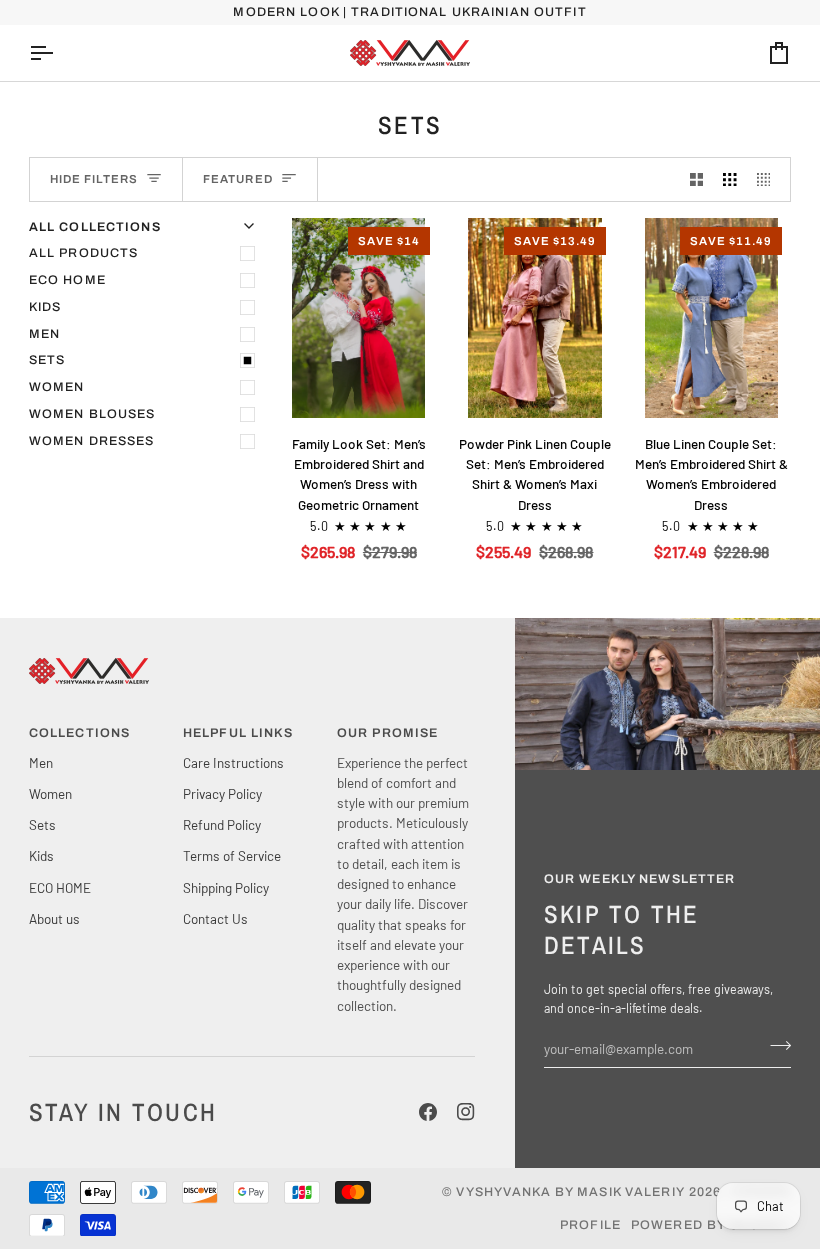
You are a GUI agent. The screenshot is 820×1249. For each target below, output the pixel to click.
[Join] (774, 1046)
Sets (47, 360)
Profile (590, 1225)
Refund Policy (222, 824)
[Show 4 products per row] (769, 179)
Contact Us (215, 918)
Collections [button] (79, 733)
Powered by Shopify (711, 1225)
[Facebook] (428, 1112)
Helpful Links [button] (238, 733)
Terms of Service (232, 855)
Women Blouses (92, 414)
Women (57, 387)
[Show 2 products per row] (697, 179)
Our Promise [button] (387, 733)
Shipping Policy (226, 887)
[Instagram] (466, 1112)
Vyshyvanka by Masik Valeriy (570, 1192)
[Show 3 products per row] (730, 179)
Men (44, 334)
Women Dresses (92, 441)
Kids (45, 307)
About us (54, 918)
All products (84, 253)
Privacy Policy (222, 793)
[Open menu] (59, 53)
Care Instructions (233, 762)
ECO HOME (67, 280)
